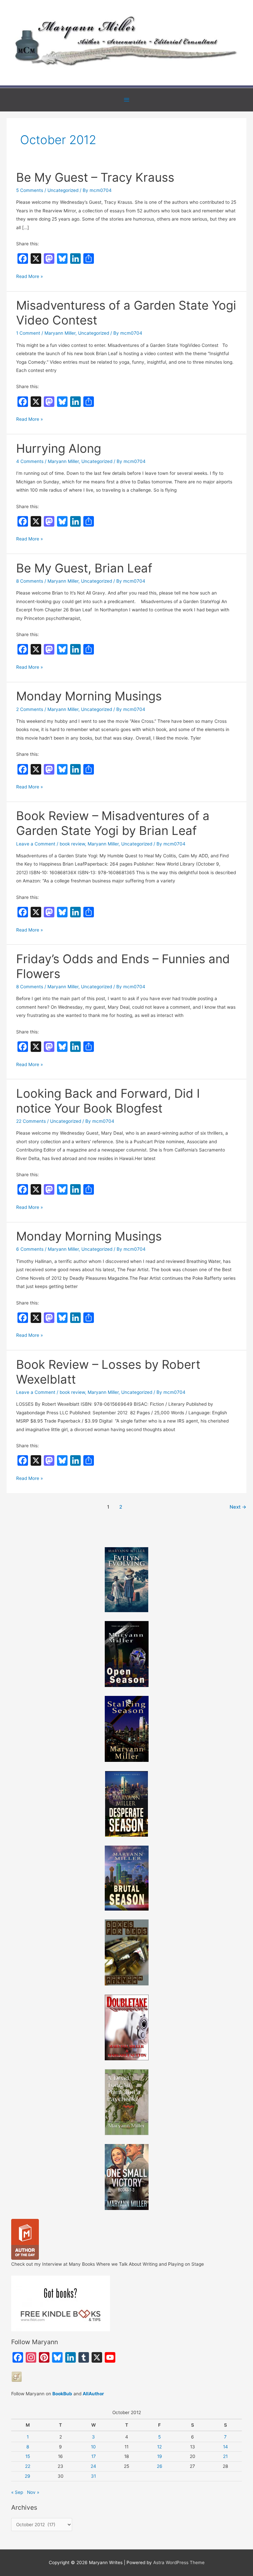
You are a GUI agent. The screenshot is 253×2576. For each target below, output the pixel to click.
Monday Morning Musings (89, 696)
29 (28, 2476)
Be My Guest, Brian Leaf (84, 568)
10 (93, 2447)
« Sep (17, 2492)
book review (72, 844)
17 (94, 2456)
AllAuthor (93, 2394)
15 (28, 2456)
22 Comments (31, 1121)
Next (238, 1507)
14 (225, 2447)
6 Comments (30, 1249)
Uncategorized (63, 190)
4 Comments (30, 461)
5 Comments (30, 190)
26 (160, 2466)
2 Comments (30, 709)
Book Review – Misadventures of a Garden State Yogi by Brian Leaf (113, 823)
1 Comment (28, 333)
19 (160, 2456)
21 (225, 2456)
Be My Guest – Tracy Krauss (95, 177)
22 (28, 2466)
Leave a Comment (36, 844)
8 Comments (30, 581)
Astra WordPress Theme (179, 2562)
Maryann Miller (60, 333)
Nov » (33, 2492)
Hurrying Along (59, 448)
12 (159, 2447)
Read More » (29, 277)
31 (93, 2476)
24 (93, 2466)
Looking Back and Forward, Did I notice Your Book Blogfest (108, 1101)
